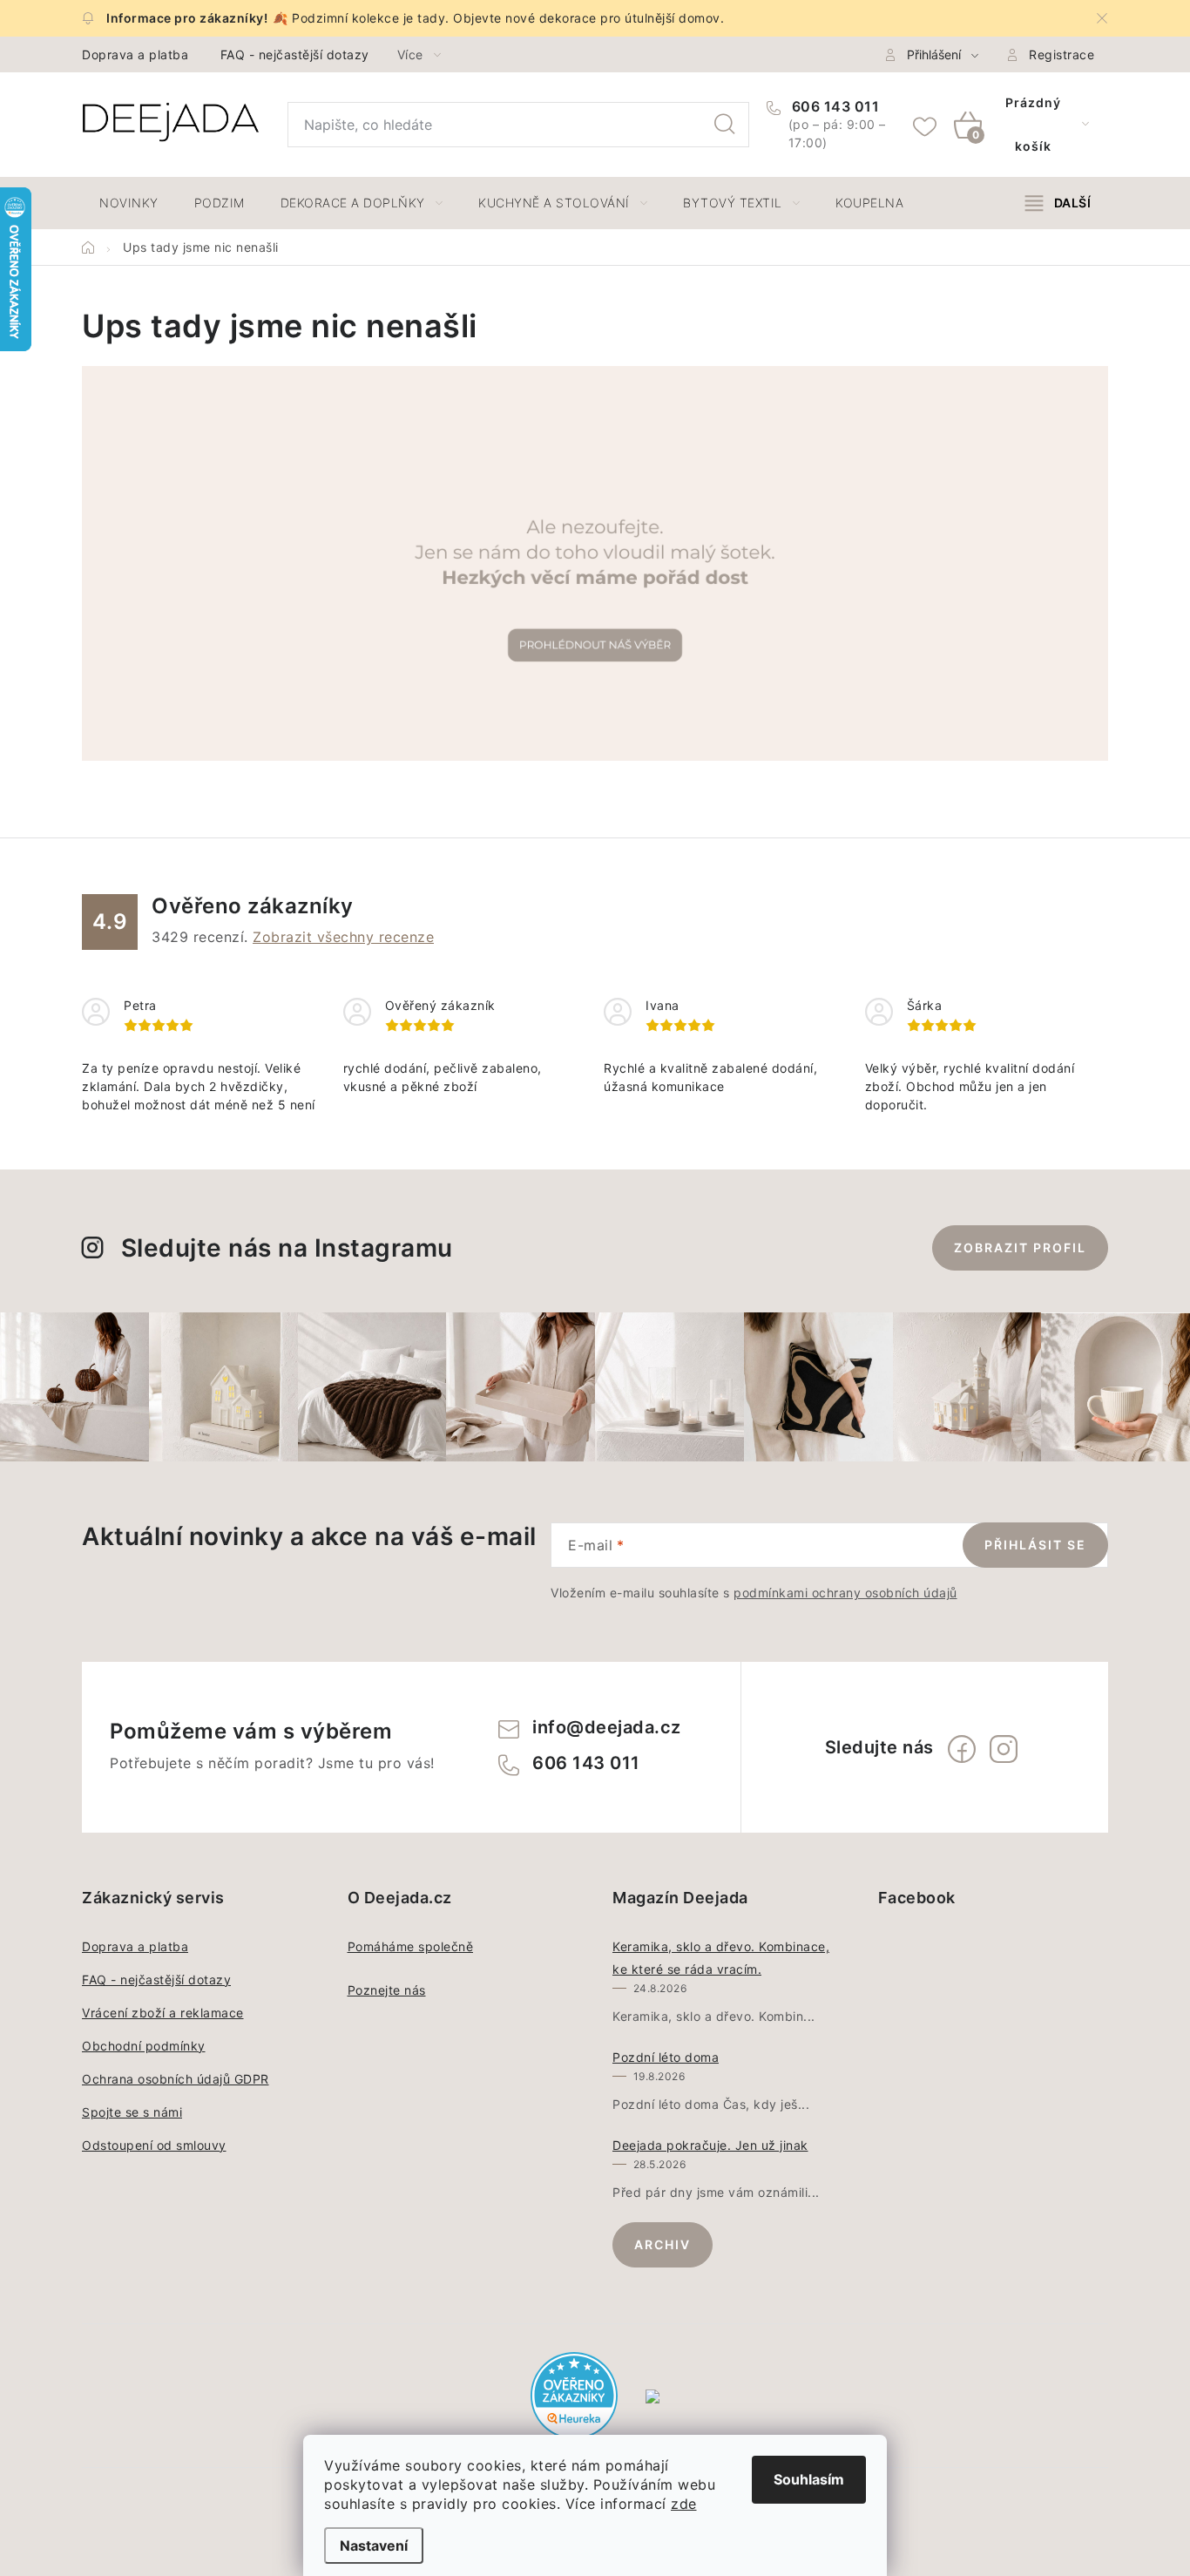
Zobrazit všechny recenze (343, 937)
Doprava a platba (135, 54)
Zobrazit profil (1020, 1247)
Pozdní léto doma (666, 2057)
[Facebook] (962, 1749)
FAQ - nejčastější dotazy (295, 54)
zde (684, 2504)
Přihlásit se (1035, 1545)
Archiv (663, 2244)
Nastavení (374, 2545)
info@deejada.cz (607, 1727)
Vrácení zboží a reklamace (163, 2013)
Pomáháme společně (411, 1946)
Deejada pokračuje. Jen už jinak (710, 2145)
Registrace (1062, 54)
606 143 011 (833, 106)
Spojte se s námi (132, 2112)
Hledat (725, 125)
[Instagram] (1004, 1749)
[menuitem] (129, 203)
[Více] (1058, 203)
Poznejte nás (387, 1990)
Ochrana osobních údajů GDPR (176, 2079)
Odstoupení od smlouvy (154, 2145)
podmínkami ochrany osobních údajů (845, 1593)
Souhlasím (809, 2479)
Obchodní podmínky (144, 2046)
